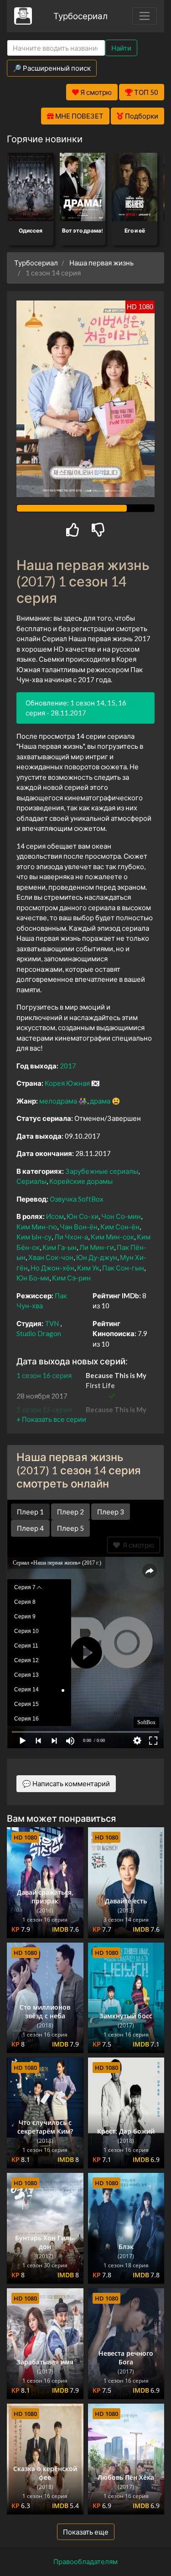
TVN (52, 1323)
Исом (55, 1216)
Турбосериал (80, 16)
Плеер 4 (30, 1528)
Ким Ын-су (34, 1237)
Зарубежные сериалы (102, 1171)
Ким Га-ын (60, 1247)
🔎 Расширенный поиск (52, 68)
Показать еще (86, 2532)
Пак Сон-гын (123, 1268)
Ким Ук (88, 1268)
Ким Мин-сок (112, 1237)
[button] (51, 1419)
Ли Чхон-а (71, 1237)
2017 (68, 1066)
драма (100, 1101)
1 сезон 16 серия (44, 1375)
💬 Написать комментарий (66, 1783)
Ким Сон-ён (120, 1227)
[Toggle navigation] (145, 16)
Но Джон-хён (52, 1268)
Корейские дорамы (81, 1181)
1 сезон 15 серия (44, 1410)
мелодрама (58, 1101)
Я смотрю (137, 1545)
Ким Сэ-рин (71, 1278)
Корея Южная (67, 1083)
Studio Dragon (39, 1333)
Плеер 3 (111, 1512)
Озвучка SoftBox (77, 1199)
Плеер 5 (70, 1528)
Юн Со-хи (83, 1216)
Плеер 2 (70, 1512)
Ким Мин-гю (37, 1227)
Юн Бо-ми (33, 1278)
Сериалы (31, 1181)
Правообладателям (85, 2561)
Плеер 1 (30, 1512)
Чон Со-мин (121, 1216)
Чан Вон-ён (79, 1227)
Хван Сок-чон (51, 1257)
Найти (121, 48)
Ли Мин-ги (97, 1247)
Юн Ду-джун (97, 1257)
